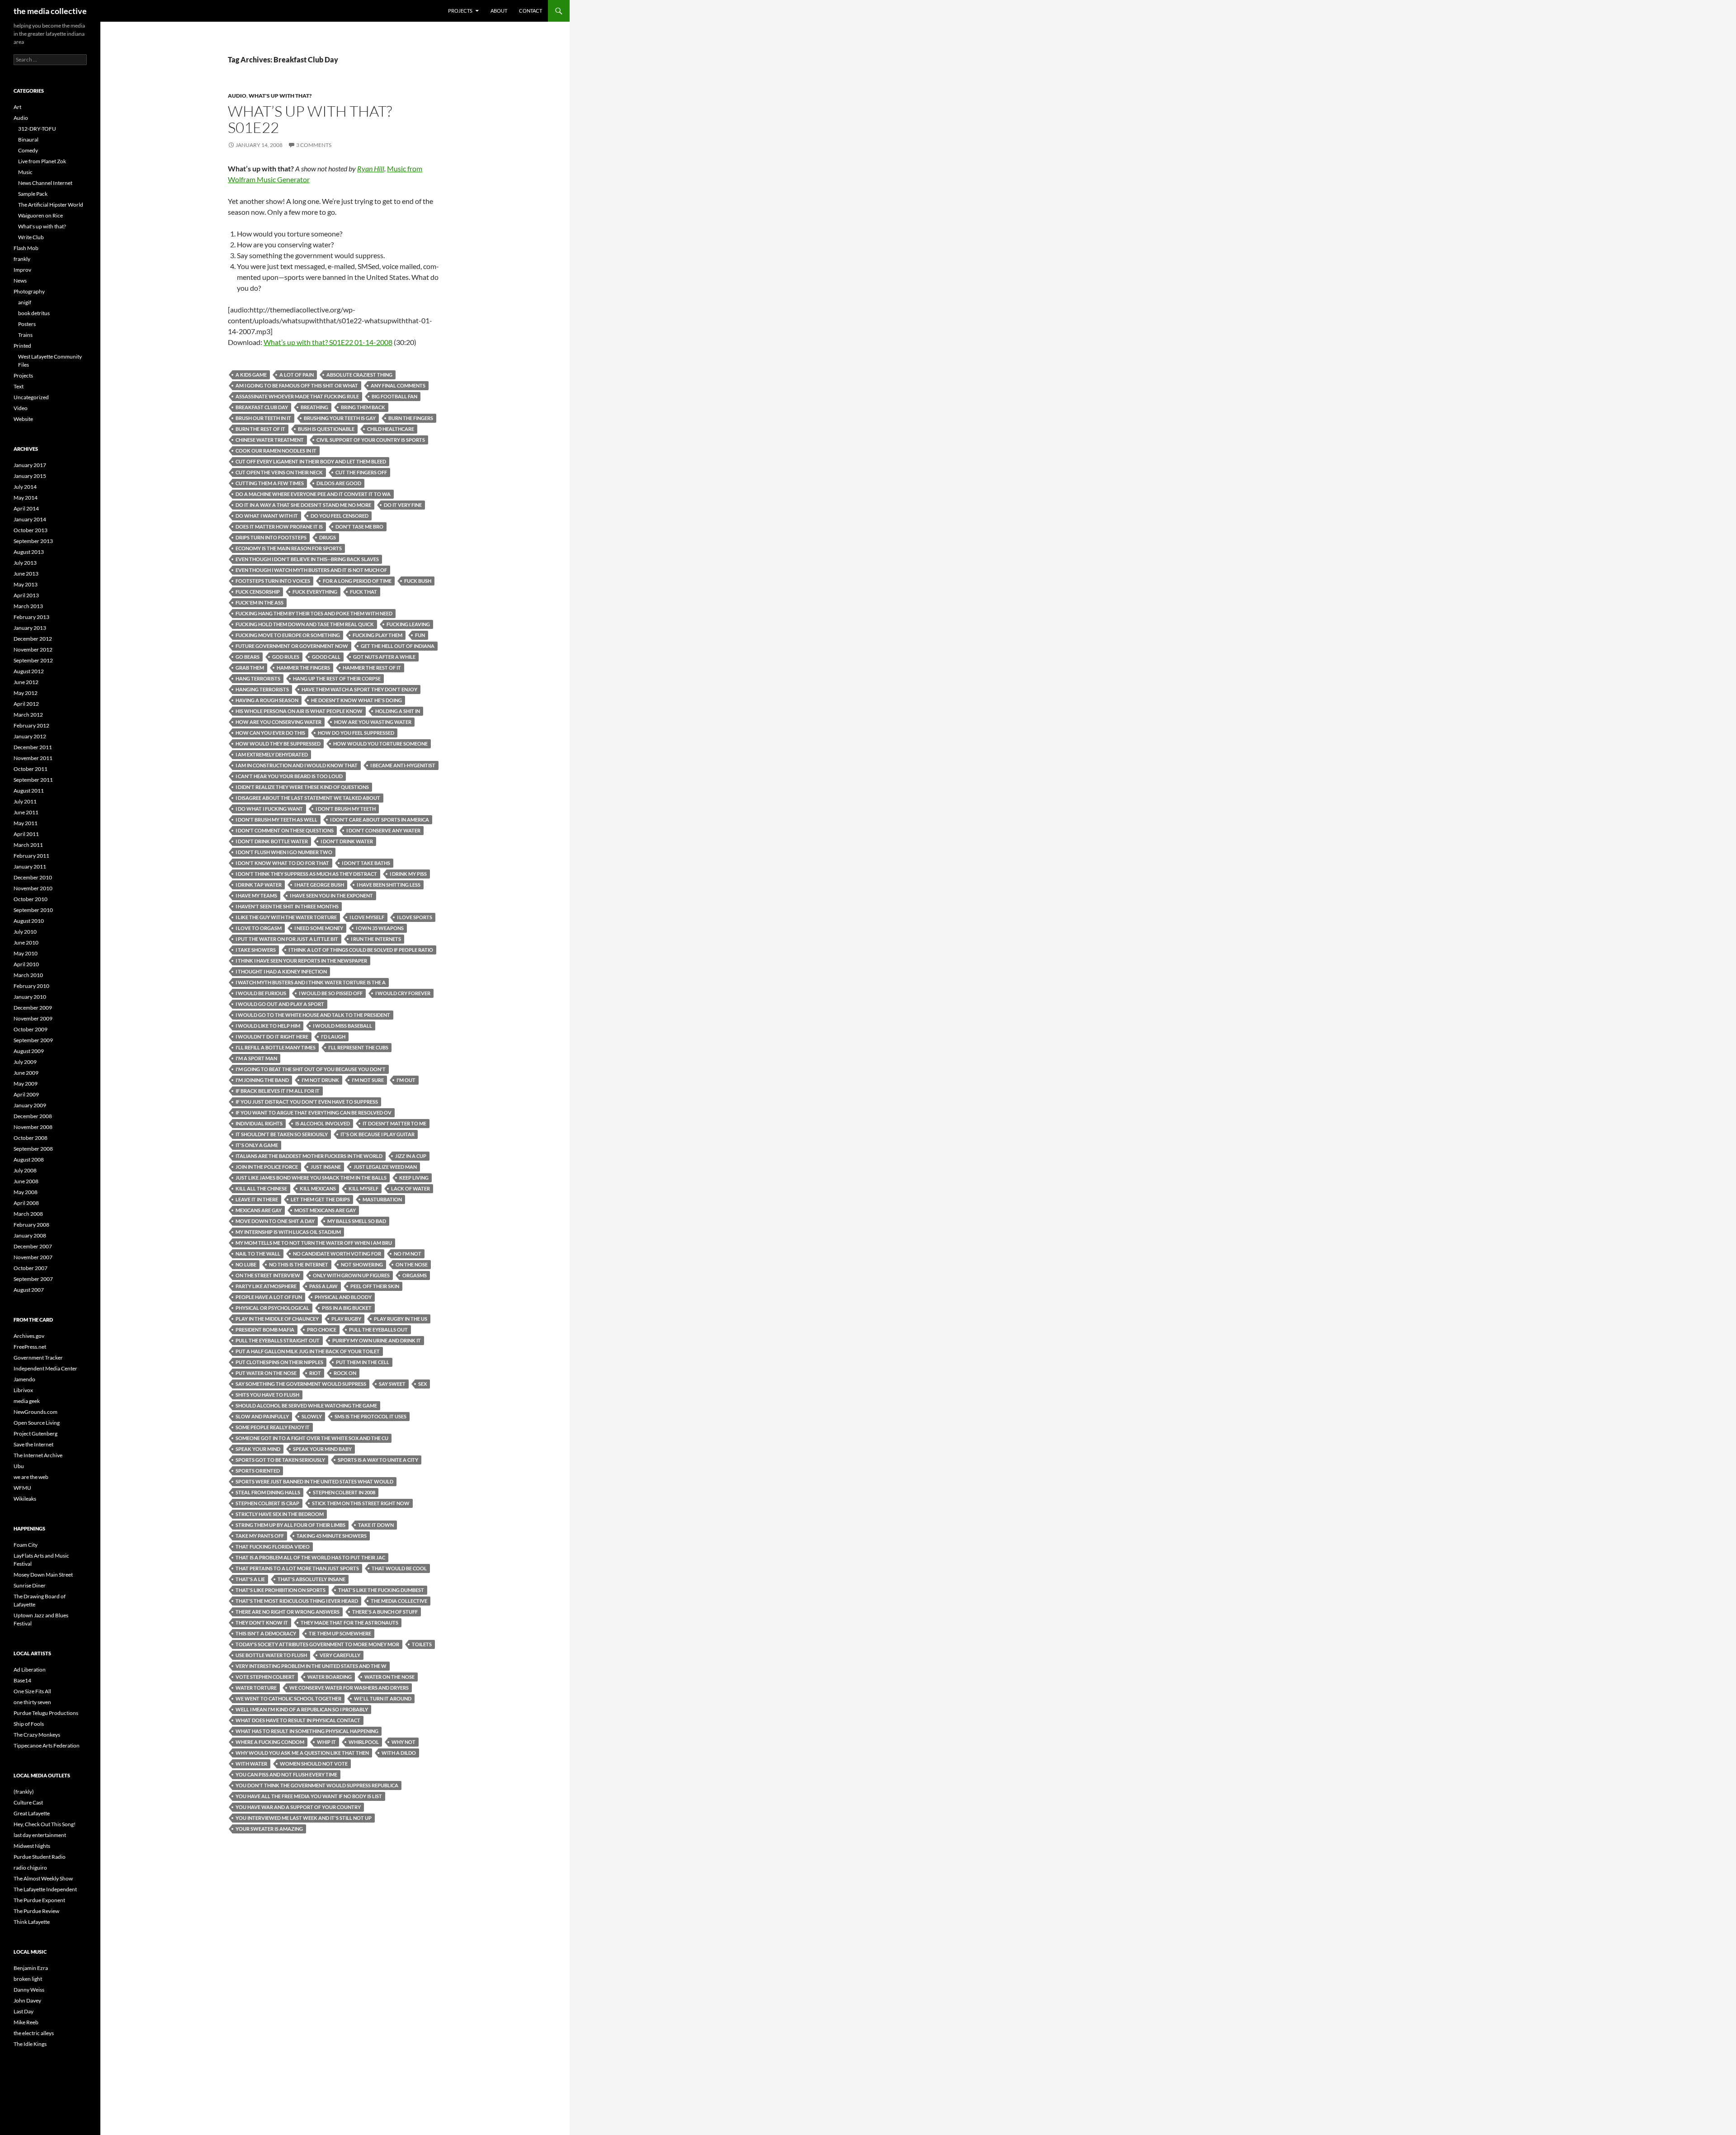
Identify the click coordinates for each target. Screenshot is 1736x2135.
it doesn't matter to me (394, 1123)
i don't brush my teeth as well (276, 820)
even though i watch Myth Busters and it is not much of (311, 570)
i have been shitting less (389, 885)
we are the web (31, 1477)
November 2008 (33, 1127)
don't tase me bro (359, 527)
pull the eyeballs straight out (278, 1340)
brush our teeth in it (263, 418)
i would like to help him (268, 1026)
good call (326, 657)
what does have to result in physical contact (298, 1720)
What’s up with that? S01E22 (310, 119)
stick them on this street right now (361, 1503)
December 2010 (33, 877)
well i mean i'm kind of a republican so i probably (302, 1709)
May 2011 (26, 823)
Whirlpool (364, 1742)
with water (251, 1764)
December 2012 (33, 639)
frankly (22, 259)
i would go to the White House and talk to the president (313, 1015)
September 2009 (33, 1040)
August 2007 (29, 1290)
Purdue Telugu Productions (46, 1713)
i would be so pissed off (331, 993)
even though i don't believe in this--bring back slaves (307, 559)
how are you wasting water (373, 722)
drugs (328, 537)
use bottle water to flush (271, 1655)
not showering (362, 1264)
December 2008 (33, 1116)
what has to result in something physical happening (307, 1731)
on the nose (412, 1264)
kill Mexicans (318, 1188)
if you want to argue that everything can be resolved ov (314, 1112)
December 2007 (33, 1246)
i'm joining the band (262, 1080)
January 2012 (30, 736)
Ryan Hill (371, 168)
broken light (28, 1979)
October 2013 (31, 530)
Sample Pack (33, 194)
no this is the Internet (299, 1264)
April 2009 (26, 1094)
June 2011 (26, 812)
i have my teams (256, 895)
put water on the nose (266, 1373)
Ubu (19, 1466)
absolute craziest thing (359, 375)
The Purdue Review (36, 1911)
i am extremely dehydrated (272, 754)
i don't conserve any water (383, 830)
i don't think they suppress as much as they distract (306, 874)
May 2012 (26, 693)
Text (19, 386)
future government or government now (292, 646)
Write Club (31, 237)
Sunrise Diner (30, 1585)
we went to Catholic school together (288, 1698)
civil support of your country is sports (371, 440)
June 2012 (26, 682)
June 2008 (26, 1181)
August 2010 (29, 921)
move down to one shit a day (275, 1221)
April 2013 (26, 595)
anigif (25, 302)
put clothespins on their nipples (279, 1362)
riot (315, 1373)
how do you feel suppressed (356, 733)
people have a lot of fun (269, 1297)
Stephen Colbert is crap (267, 1503)
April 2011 (26, 834)
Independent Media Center (45, 1368)
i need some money (319, 928)
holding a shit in (398, 711)
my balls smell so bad (357, 1221)
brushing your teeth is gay (340, 418)
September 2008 (33, 1149)
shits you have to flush (267, 1395)
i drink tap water (259, 885)
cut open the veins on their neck (279, 472)
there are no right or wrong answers (288, 1612)
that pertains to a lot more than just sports (297, 1568)
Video (21, 408)
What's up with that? (280, 96)
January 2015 (30, 476)
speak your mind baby (322, 1449)
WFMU (22, 1488)
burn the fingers (411, 418)
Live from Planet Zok (42, 161)
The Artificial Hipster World (51, 205)
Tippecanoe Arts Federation (47, 1745)
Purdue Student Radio (40, 1857)
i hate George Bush (319, 885)
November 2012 (33, 649)
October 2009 (31, 1029)
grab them (250, 668)
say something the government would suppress (301, 1384)
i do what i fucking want (269, 809)
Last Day (24, 2011)
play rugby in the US (401, 1319)
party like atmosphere (266, 1286)
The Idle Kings (30, 2044)
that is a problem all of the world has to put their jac (310, 1557)
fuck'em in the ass (259, 602)
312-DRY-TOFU (37, 129)
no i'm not (408, 1254)
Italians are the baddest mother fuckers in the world (309, 1156)
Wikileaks (25, 1499)
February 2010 (31, 986)
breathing (314, 407)
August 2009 (29, 1051)
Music (25, 172)
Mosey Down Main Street (43, 1575)
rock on (345, 1373)
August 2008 (29, 1160)
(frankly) (24, 1792)
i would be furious (261, 993)
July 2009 (25, 1062)
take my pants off (260, 1536)
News (20, 281)
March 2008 (28, 1214)
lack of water (410, 1188)
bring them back (363, 407)
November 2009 (33, 1018)
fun (420, 635)
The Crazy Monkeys (37, 1735)
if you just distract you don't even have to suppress (307, 1102)
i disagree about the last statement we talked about (308, 798)
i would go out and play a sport (280, 1004)
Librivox (23, 1390)
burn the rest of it (260, 429)
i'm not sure (368, 1080)
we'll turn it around (383, 1698)
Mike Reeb (26, 2022)
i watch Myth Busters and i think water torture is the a (311, 982)
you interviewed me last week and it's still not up (304, 1818)
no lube (246, 1264)
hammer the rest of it (372, 668)
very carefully (340, 1655)
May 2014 (26, 498)
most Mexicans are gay (325, 1210)
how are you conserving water (278, 722)
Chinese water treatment (270, 440)
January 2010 (30, 997)
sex (422, 1384)
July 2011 (25, 801)
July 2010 (25, 932)
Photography (29, 291)
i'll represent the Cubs (358, 1047)
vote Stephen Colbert (265, 1677)
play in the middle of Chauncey (277, 1319)
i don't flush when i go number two (284, 852)
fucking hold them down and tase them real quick (305, 624)
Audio (237, 96)
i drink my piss (408, 874)
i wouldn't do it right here (272, 1037)
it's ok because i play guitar (377, 1134)
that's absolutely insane (311, 1579)
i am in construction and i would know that (297, 765)
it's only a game (257, 1145)
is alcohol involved (323, 1123)
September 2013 (33, 541)
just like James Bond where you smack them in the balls (311, 1178)
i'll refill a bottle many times (276, 1047)
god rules (286, 657)
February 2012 (31, 725)
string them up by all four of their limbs (290, 1525)
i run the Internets (376, 939)
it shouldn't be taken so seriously (282, 1134)
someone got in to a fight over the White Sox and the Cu (312, 1438)
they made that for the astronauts (349, 1623)
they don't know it (262, 1623)
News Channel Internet (45, 183)
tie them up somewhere (340, 1633)
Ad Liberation (30, 1670)
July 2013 (25, 563)
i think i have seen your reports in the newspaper (301, 961)
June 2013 (26, 574)
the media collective (50, 11)
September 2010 (33, 910)
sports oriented (258, 1471)
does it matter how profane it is (279, 527)
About (499, 11)
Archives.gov (29, 1336)
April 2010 (26, 964)
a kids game (251, 375)
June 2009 (26, 1073)
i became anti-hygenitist (403, 765)
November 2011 (33, 758)
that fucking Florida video (273, 1547)
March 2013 (28, 606)
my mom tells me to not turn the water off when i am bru (314, 1243)
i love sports (415, 917)
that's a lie (250, 1579)
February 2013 (31, 617)
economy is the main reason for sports (289, 548)
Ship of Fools (29, 1724)
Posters (27, 324)
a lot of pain (297, 375)
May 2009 (26, 1084)
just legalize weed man (385, 1167)
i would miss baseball (342, 1026)
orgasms (415, 1275)
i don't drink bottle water (272, 841)
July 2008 (25, 1170)
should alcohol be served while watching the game (306, 1405)
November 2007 (33, 1257)
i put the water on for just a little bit (287, 939)
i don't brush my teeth (346, 809)
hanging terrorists (262, 689)
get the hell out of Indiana (398, 646)
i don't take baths (366, 863)
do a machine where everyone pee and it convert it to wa (313, 494)
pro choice (322, 1330)
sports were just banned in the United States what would (314, 1481)
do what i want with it (267, 516)
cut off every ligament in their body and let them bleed (311, 461)
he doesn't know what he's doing (356, 700)
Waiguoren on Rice (40, 215)
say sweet (392, 1384)
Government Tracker (38, 1358)
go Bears (248, 657)
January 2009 (30, 1105)
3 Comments (314, 145)
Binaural (28, 139)
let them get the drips (320, 1199)
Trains (25, 335)
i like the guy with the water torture (286, 917)
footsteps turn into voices (273, 581)
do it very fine (403, 505)
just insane (326, 1167)
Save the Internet (33, 1444)
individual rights (259, 1123)
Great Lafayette (32, 1813)
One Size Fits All (32, 1691)
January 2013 (30, 628)
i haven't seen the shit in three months (287, 906)
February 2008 (31, 1225)
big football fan (394, 396)
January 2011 (30, 867)
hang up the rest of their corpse (337, 678)
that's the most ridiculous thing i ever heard (297, 1601)
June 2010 (26, 942)
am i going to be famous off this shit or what (297, 385)
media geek (27, 1401)
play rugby (346, 1319)
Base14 (22, 1680)
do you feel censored (340, 516)
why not (403, 1742)
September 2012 (33, 660)
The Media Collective (399, 1601)
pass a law (323, 1286)
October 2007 (31, 1268)
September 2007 (33, 1279)
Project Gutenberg (35, 1434)
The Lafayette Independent (45, 1889)
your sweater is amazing (269, 1829)
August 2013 (29, 552)
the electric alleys (34, 2033)
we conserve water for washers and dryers (349, 1688)
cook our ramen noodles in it (276, 451)
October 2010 (31, 899)
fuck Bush (418, 581)
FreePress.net (30, 1347)
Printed (22, 346)
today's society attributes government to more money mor (317, 1644)
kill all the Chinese (261, 1188)
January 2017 (30, 465)
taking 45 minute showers (332, 1536)
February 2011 (31, 856)
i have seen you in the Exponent (331, 895)
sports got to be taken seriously (280, 1460)
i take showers (256, 950)
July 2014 (25, 487)
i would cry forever (403, 993)
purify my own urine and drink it (377, 1340)
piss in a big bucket (347, 1308)
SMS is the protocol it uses (370, 1416)
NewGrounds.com (35, 1412)
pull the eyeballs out (378, 1330)
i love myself (367, 917)
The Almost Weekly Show (43, 1878)
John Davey (27, 2000)
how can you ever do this (270, 733)
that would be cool (399, 1568)
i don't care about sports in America (380, 820)
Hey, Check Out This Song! (45, 1824)
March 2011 (28, 845)
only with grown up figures (351, 1275)
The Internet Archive (38, 1455)
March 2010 (28, 975)
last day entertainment (40, 1835)
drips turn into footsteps (271, 537)
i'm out (406, 1080)
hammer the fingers (303, 668)
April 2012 (26, 704)
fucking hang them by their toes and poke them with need (314, 613)
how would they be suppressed (278, 744)
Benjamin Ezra (31, 1968)
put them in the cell (363, 1362)
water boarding (330, 1677)
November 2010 (33, 888)
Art (17, 107)
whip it (326, 1742)
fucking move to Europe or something (288, 635)
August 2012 (29, 671)
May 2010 (26, 953)
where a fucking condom (270, 1742)
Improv (22, 270)
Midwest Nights (32, 1846)
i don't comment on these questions (285, 830)
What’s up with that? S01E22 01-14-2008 (328, 342)
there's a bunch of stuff (385, 1612)
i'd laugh (333, 1037)
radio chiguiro (30, 1868)
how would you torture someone (380, 744)
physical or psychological (272, 1308)
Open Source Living (37, 1423)
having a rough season (267, 700)
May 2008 (26, 1192)
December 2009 (33, 1008)
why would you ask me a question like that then (302, 1753)
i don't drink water (347, 841)
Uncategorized (31, 397)
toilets (422, 1644)
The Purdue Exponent (39, 1900)
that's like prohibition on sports (281, 1590)
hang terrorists (258, 678)
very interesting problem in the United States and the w (311, 1666)
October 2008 (31, 1138)
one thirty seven (32, 1702)
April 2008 (26, 1203)
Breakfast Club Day (262, 407)
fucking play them (377, 635)
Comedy (28, 150)
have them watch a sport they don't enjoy (359, 689)
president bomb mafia (265, 1330)
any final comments (398, 385)
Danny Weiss (29, 1990)
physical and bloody (343, 1297)
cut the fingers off (361, 472)
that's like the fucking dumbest (381, 1590)
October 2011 (31, 769)
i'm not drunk (320, 1080)
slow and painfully (262, 1416)
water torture (256, 1688)
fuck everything (315, 592)
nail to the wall (258, 1254)
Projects (460, 11)
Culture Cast (28, 1802)
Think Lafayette (32, 1922)
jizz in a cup (411, 1156)
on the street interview (268, 1275)
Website (23, 419)
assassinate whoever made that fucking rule (297, 396)
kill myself (363, 1188)
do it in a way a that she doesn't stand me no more (303, 505)
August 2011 (29, 791)
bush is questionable (326, 429)
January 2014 (30, 519)
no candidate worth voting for (337, 1254)
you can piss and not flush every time (286, 1774)
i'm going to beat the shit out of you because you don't (311, 1069)
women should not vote (314, 1764)
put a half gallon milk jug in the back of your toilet (308, 1351)
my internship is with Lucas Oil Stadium (288, 1232)
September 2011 (33, 780)
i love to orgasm (259, 928)
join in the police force (267, 1167)
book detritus (34, 313)
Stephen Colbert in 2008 (344, 1492)
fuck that (363, 592)
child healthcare (391, 429)
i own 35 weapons (380, 928)
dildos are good (339, 483)
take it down (376, 1525)
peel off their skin (375, 1286)
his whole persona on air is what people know (299, 711)
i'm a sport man (256, 1058)
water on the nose (389, 1677)
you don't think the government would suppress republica (317, 1785)
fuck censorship (258, 592)
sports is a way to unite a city (378, 1460)
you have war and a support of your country (298, 1807)
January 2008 (30, 1235)
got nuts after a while (384, 657)
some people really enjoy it (273, 1427)
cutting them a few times (270, 483)
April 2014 (26, 508)
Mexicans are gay (259, 1210)
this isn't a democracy (266, 1633)
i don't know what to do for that (282, 863)
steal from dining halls (268, 1492)
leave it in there (257, 1199)
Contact (531, 11)
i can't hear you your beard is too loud (289, 776)
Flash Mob (26, 248)
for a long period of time (357, 581)
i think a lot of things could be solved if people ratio (361, 950)
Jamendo (24, 1379)
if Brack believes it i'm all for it (278, 1091)
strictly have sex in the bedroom (280, 1514)
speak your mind (258, 1449)
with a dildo (399, 1753)
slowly (312, 1416)
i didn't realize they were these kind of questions (302, 787)
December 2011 (33, 747)
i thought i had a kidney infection (281, 971)
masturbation (382, 1199)
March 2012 (28, 715)
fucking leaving (408, 624)
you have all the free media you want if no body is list (309, 1796)
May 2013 (26, 584)
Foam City (26, 1545)
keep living (414, 1178)
